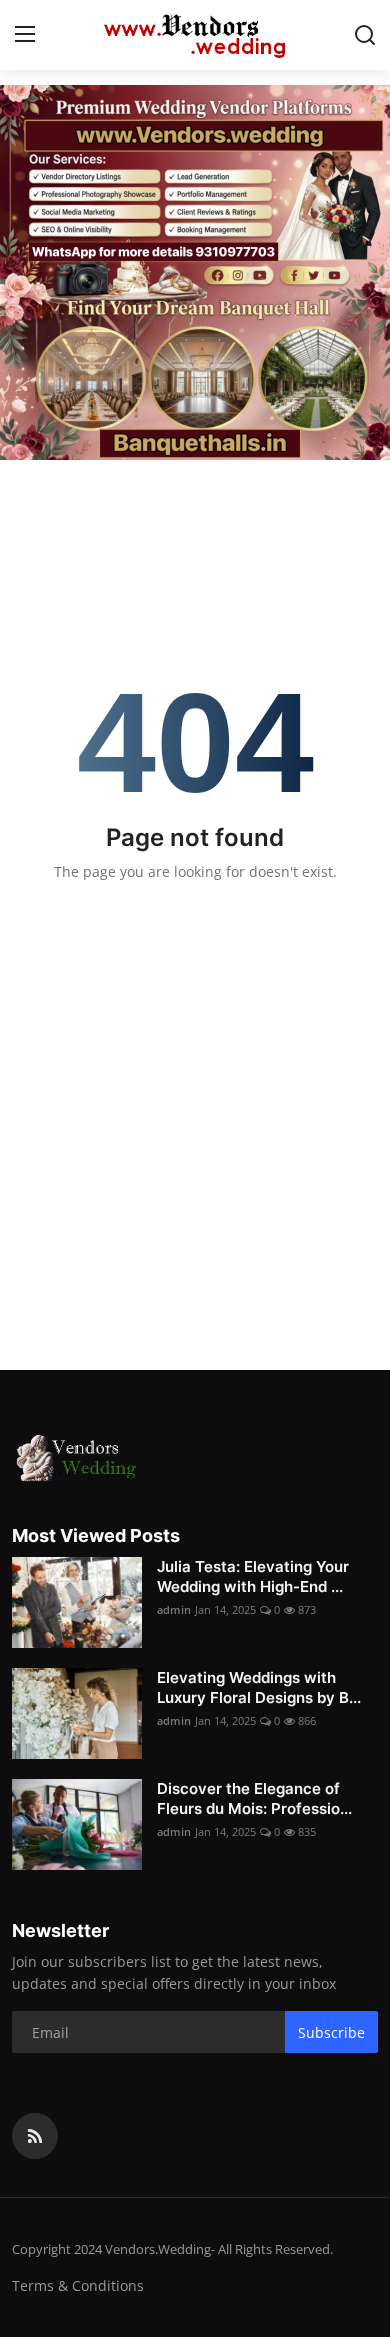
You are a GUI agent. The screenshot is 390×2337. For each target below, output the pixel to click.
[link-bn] (195, 272)
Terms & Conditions (78, 2285)
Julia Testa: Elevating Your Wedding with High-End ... (253, 1576)
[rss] (35, 2136)
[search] (365, 35)
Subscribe (331, 2032)
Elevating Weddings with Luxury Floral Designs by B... (259, 1687)
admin (174, 1609)
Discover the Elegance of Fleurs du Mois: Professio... (254, 1798)
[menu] (25, 35)
